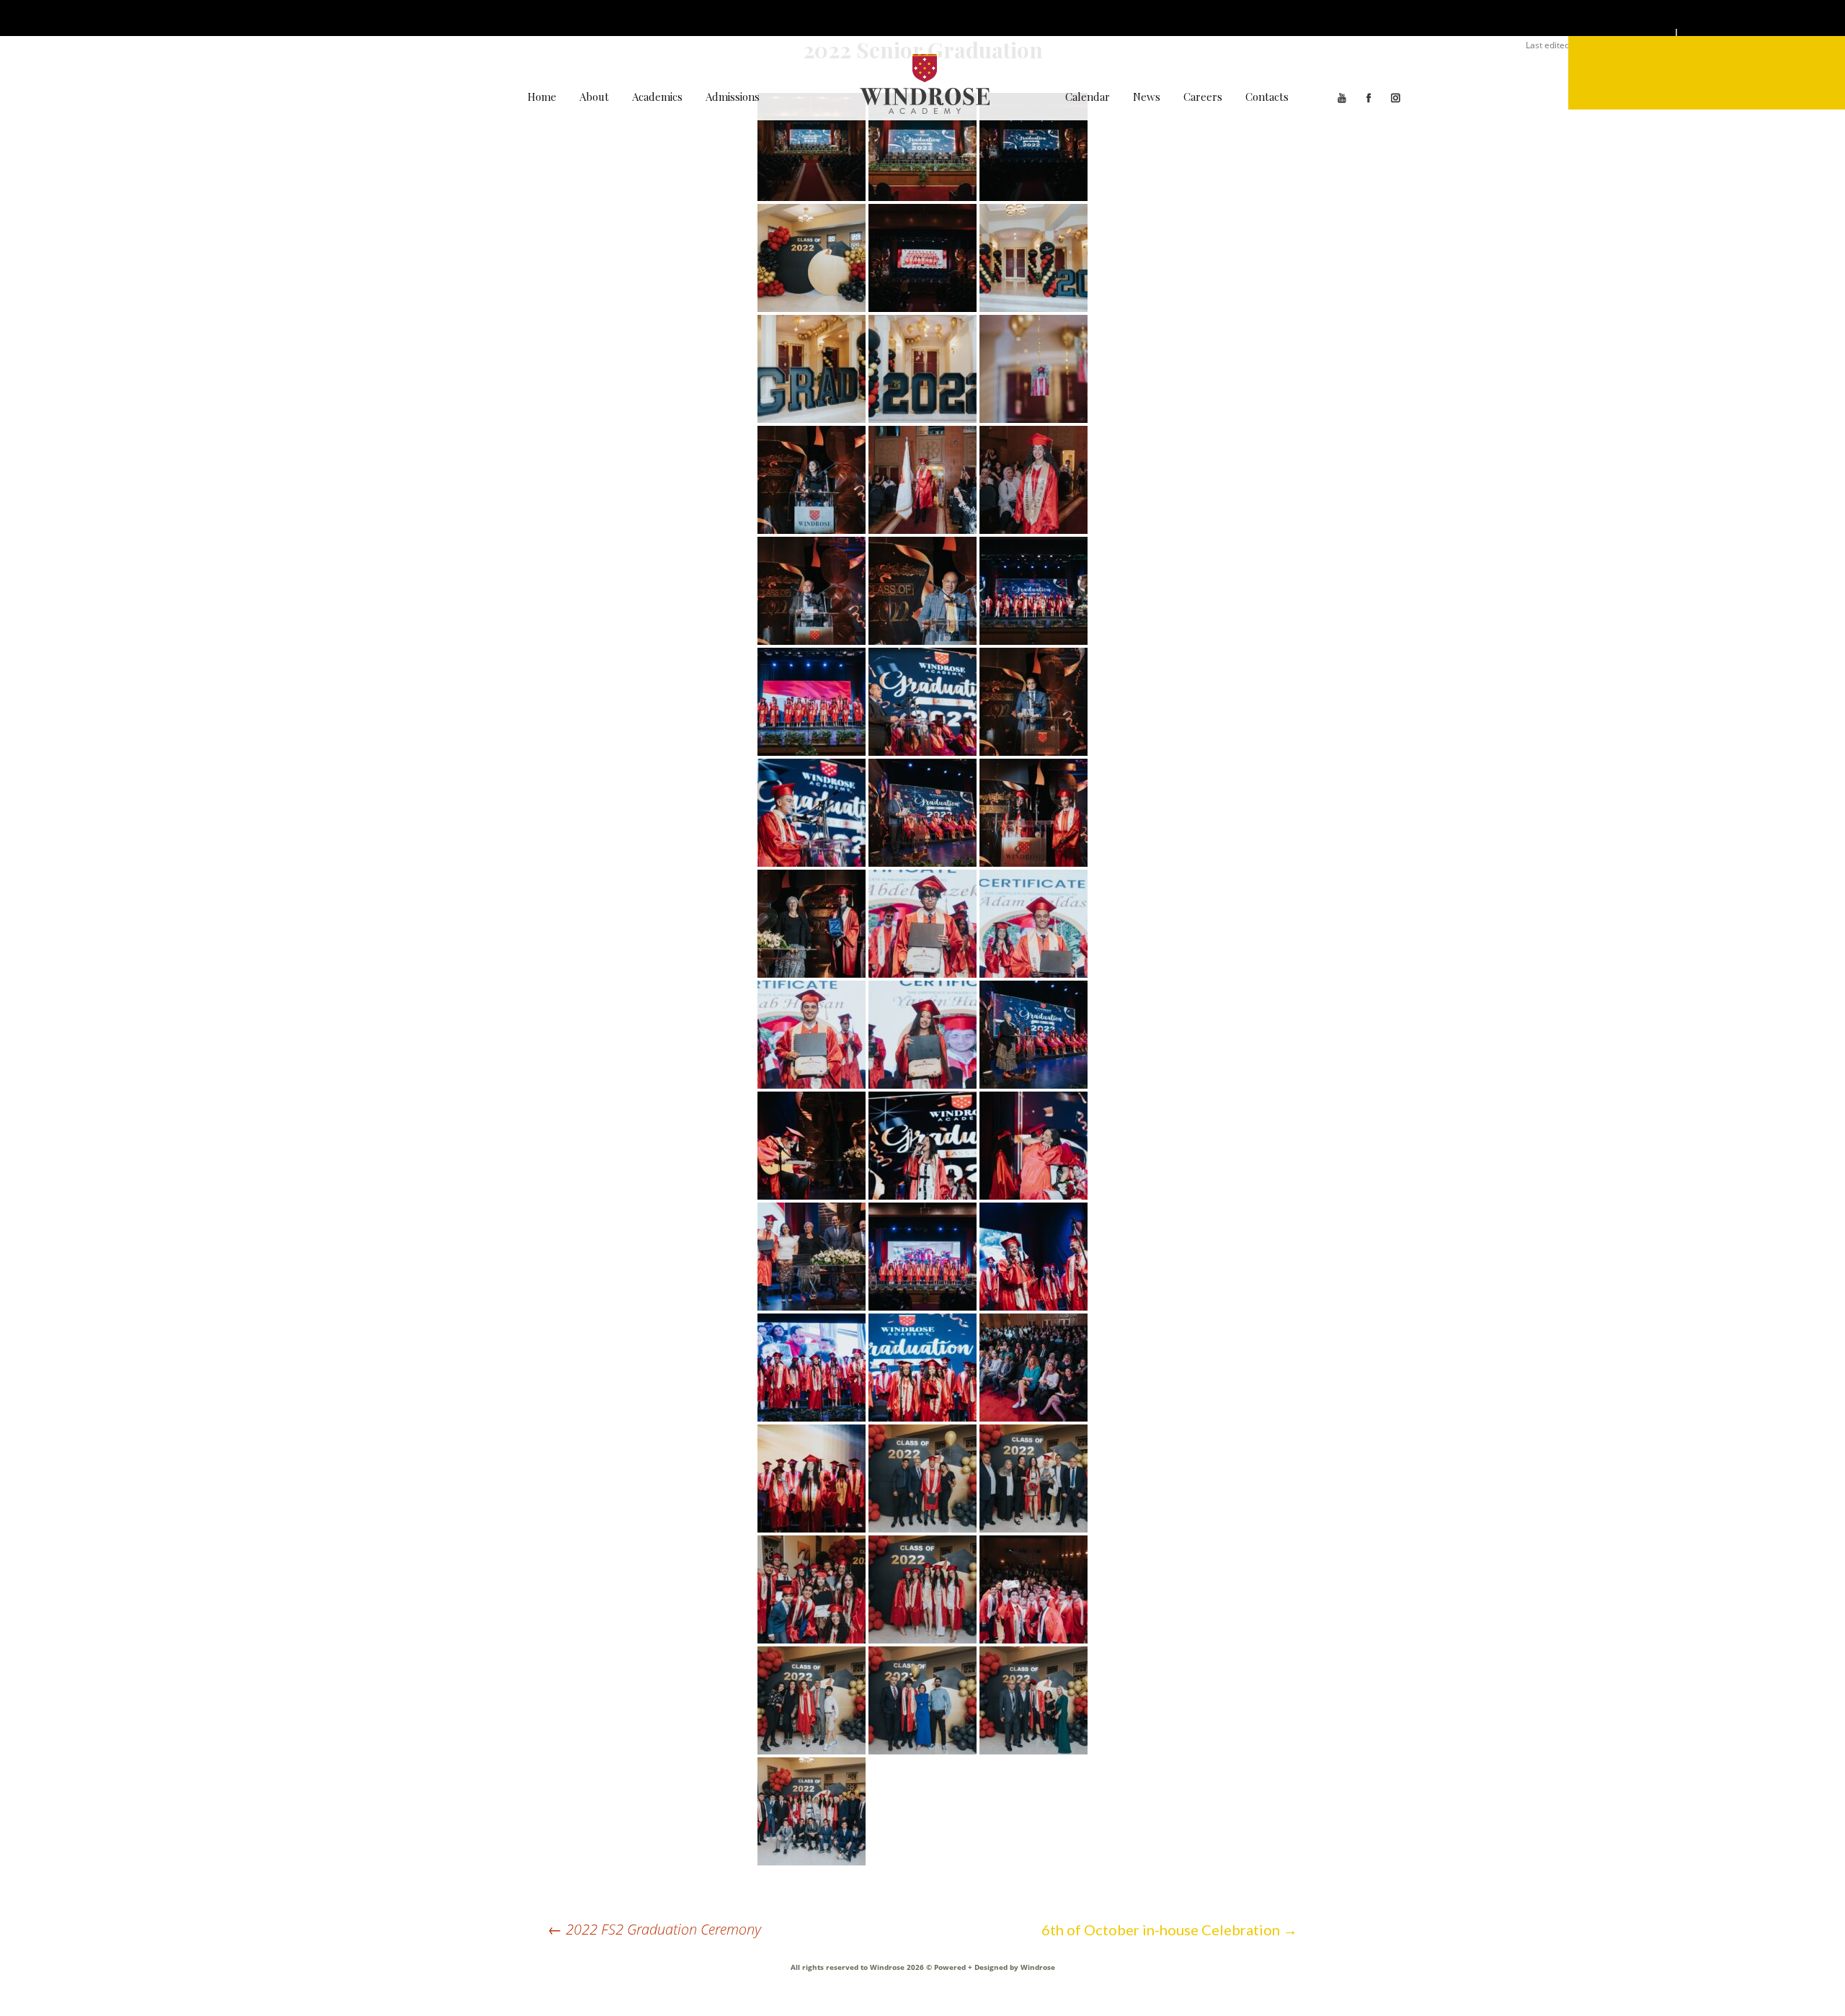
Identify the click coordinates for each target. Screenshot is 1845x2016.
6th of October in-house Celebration (1169, 1930)
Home (542, 97)
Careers (1203, 97)
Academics (657, 97)
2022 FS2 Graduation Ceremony (654, 1929)
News (1147, 97)
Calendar (1088, 97)
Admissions (733, 97)
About (594, 97)
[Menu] (1707, 73)
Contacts (1267, 97)
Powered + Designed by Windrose (993, 1967)
